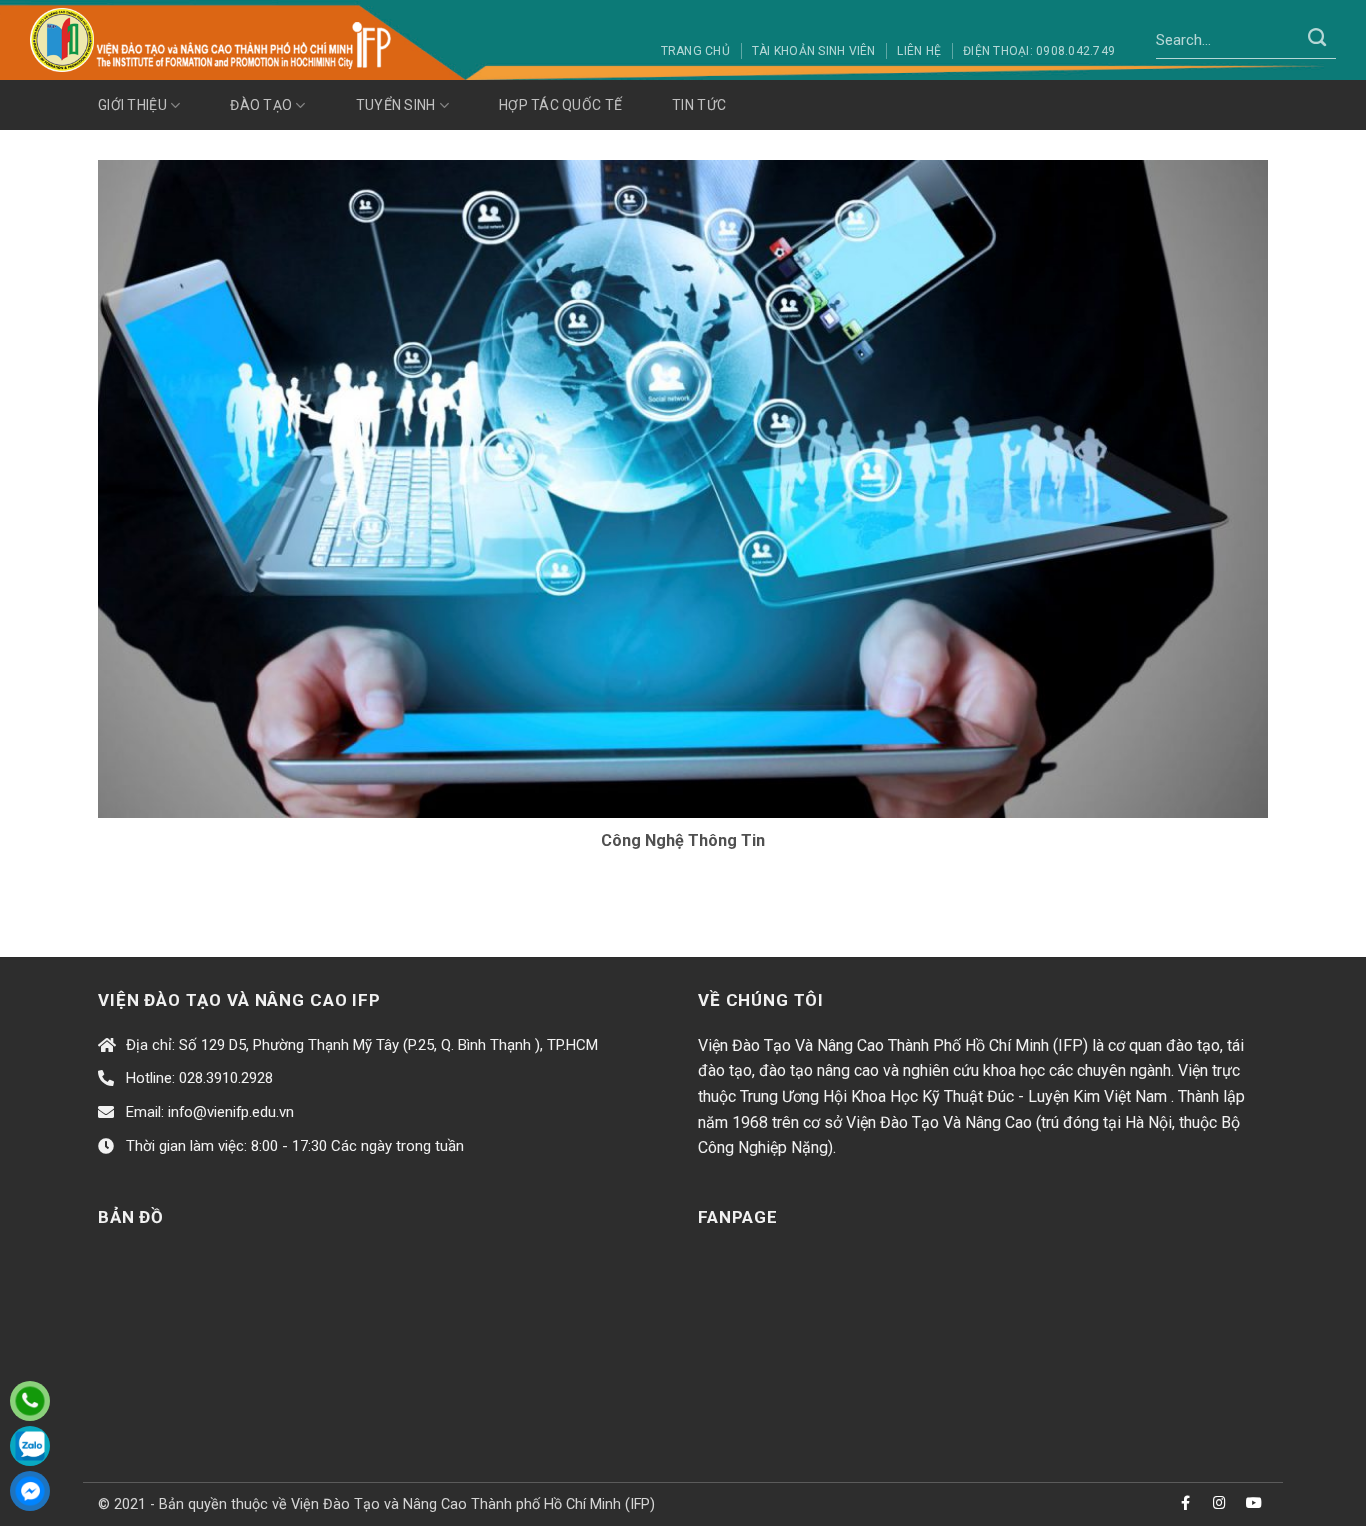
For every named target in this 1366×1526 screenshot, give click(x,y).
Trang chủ (695, 51)
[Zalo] (30, 1446)
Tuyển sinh (396, 105)
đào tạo (261, 105)
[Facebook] (30, 1491)
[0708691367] (30, 1401)
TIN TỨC (699, 105)
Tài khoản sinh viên (814, 51)
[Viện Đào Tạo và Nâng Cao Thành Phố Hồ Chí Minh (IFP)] (214, 40)
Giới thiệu (132, 105)
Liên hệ (919, 51)
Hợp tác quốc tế (560, 105)
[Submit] (1317, 39)
